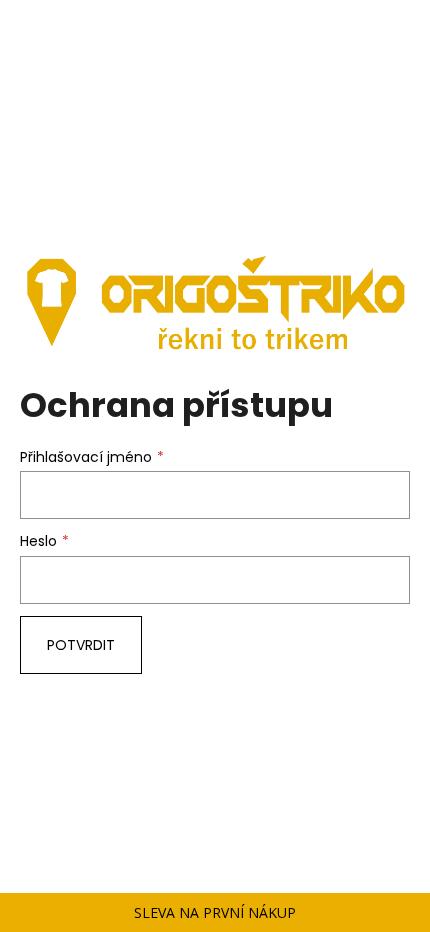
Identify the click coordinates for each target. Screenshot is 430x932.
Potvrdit (81, 645)
